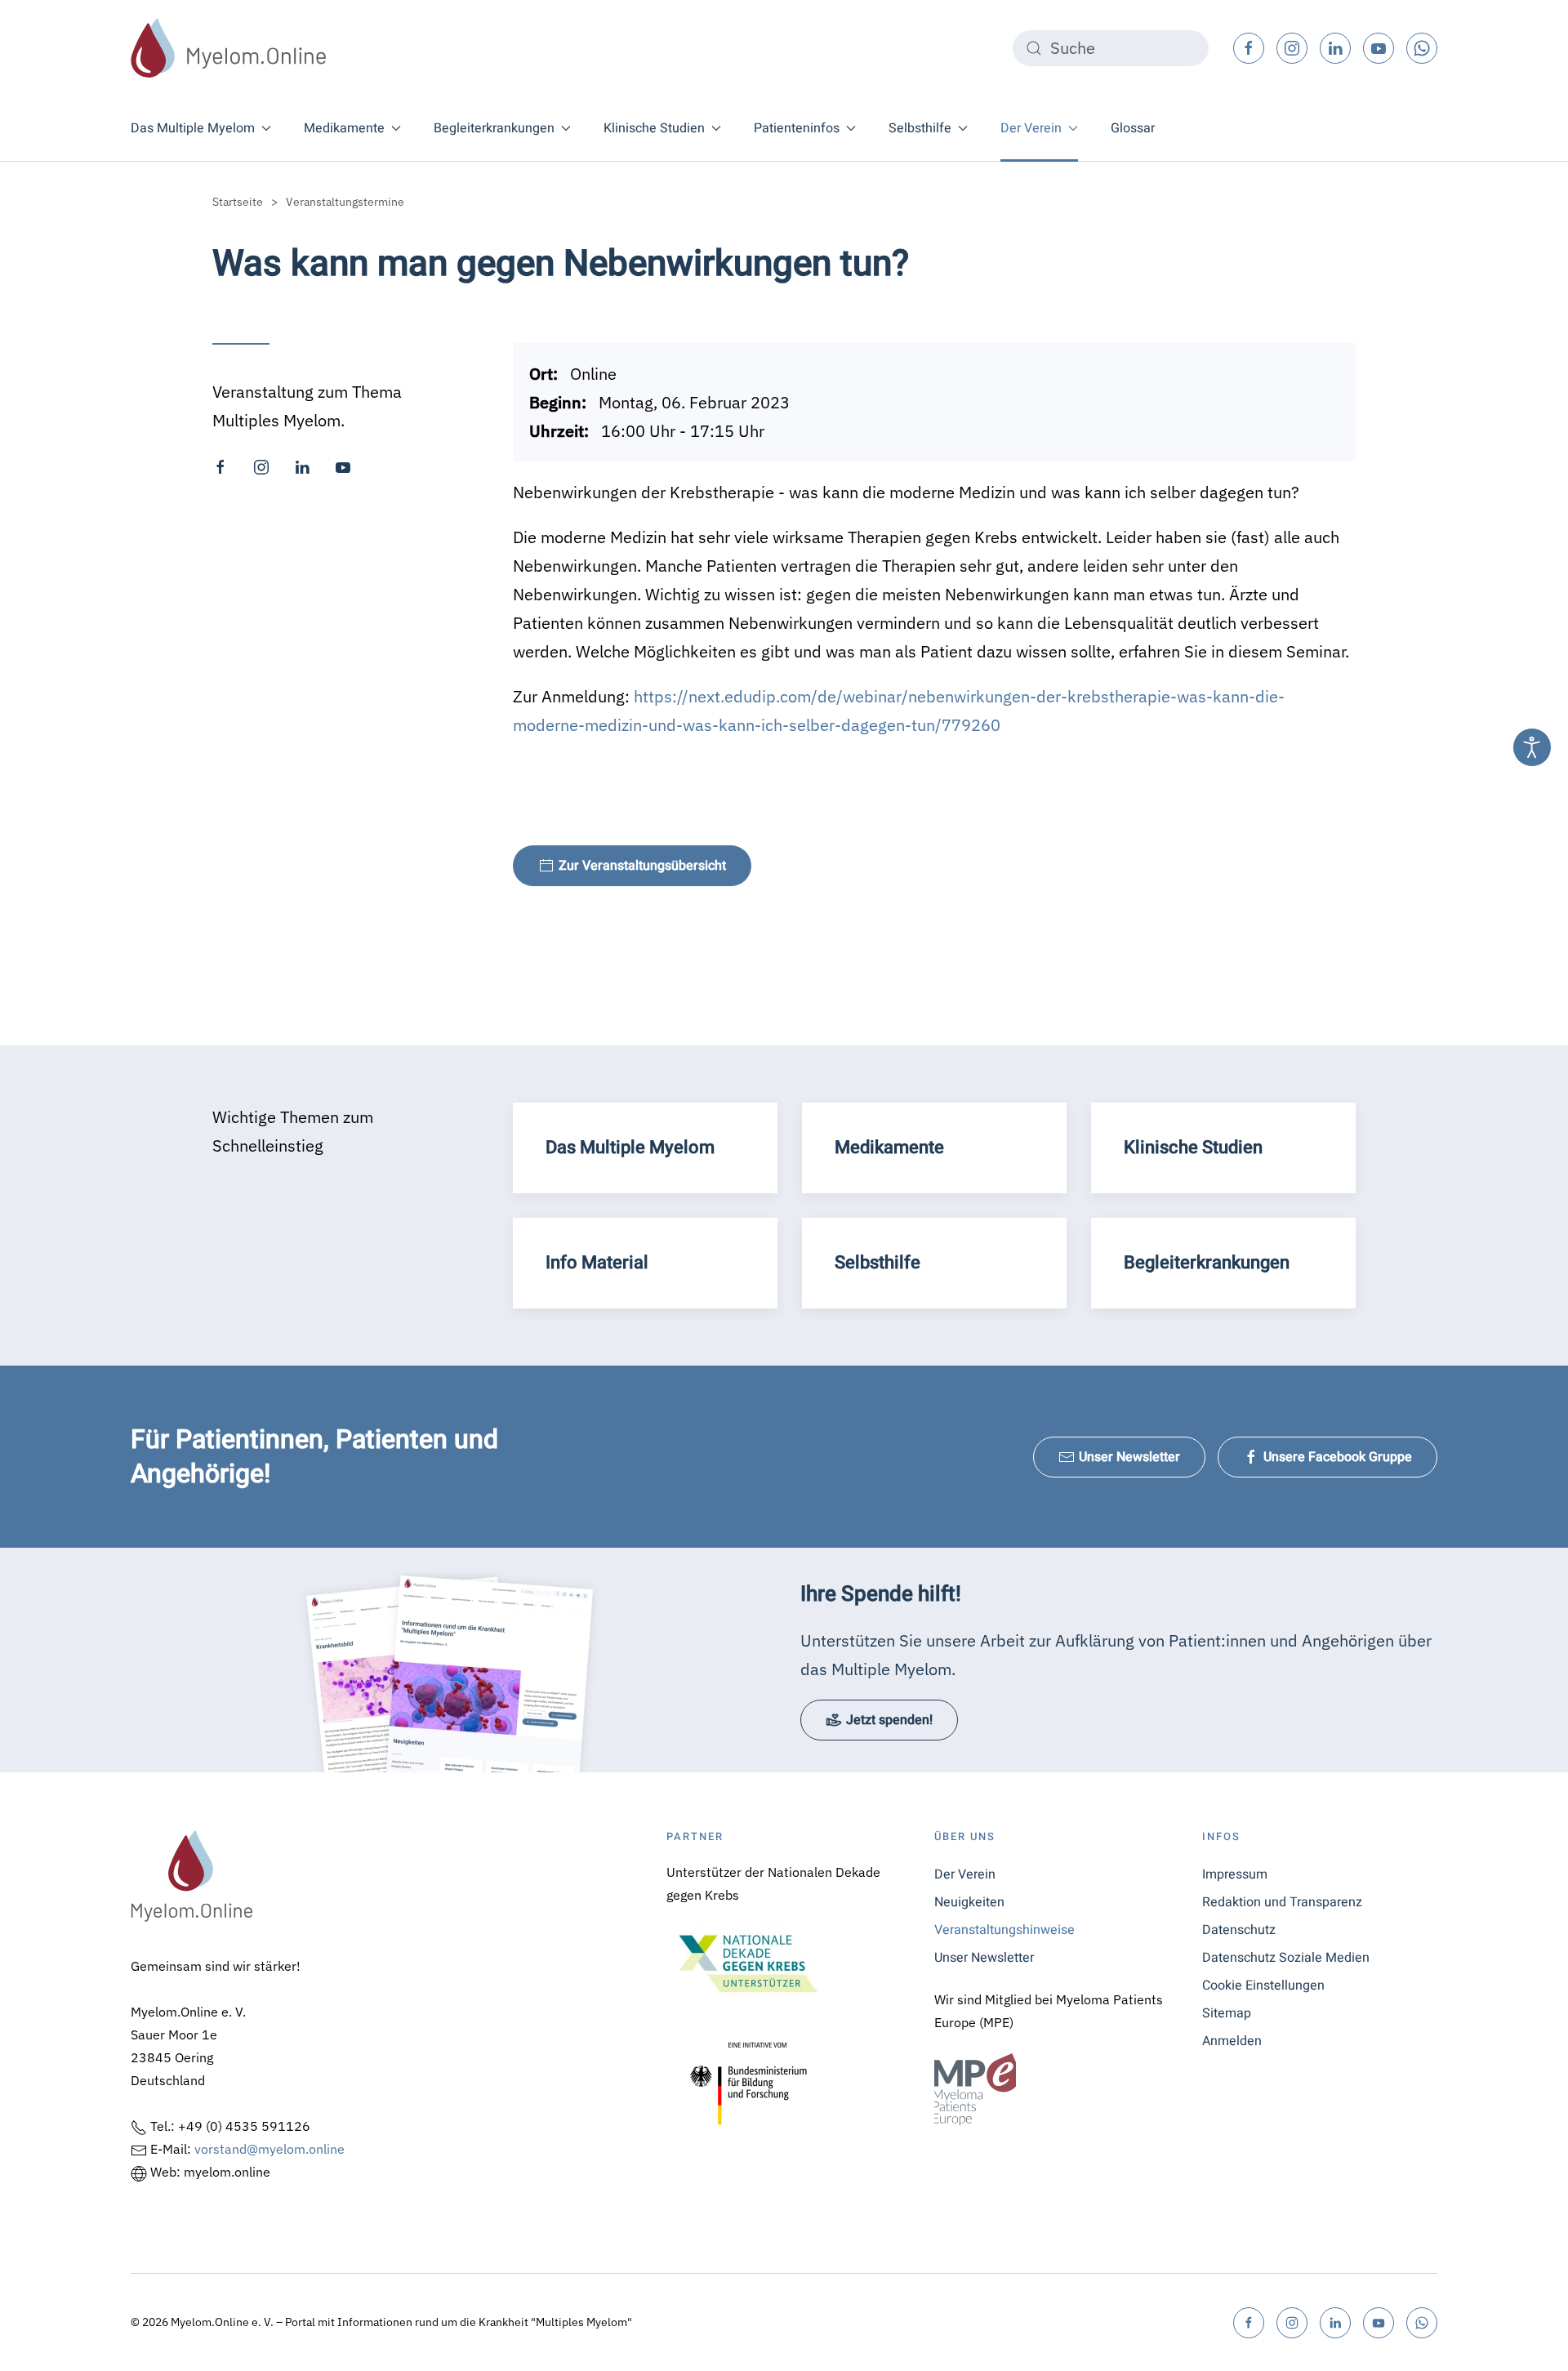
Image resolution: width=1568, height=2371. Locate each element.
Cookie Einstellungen (1263, 1985)
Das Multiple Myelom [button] (193, 128)
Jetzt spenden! (889, 1720)
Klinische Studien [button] (654, 128)
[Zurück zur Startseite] (229, 48)
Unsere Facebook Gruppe (1338, 1457)
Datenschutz (1239, 1930)
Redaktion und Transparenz (1282, 1902)
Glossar (1133, 128)
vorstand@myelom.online (269, 2149)
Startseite (238, 202)
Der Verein (965, 1874)
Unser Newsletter (1129, 1457)
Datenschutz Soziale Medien (1286, 1958)
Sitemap (1227, 2013)
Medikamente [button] (344, 128)
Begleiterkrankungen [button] (494, 128)
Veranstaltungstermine (345, 202)
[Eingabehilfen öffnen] (1532, 747)
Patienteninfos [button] (797, 128)
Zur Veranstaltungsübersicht (642, 866)
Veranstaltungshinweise (1004, 1930)
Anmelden (1232, 2041)
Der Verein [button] (1031, 128)
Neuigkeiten (969, 1902)
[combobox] (1111, 48)
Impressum (1235, 1874)
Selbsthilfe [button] (920, 128)
